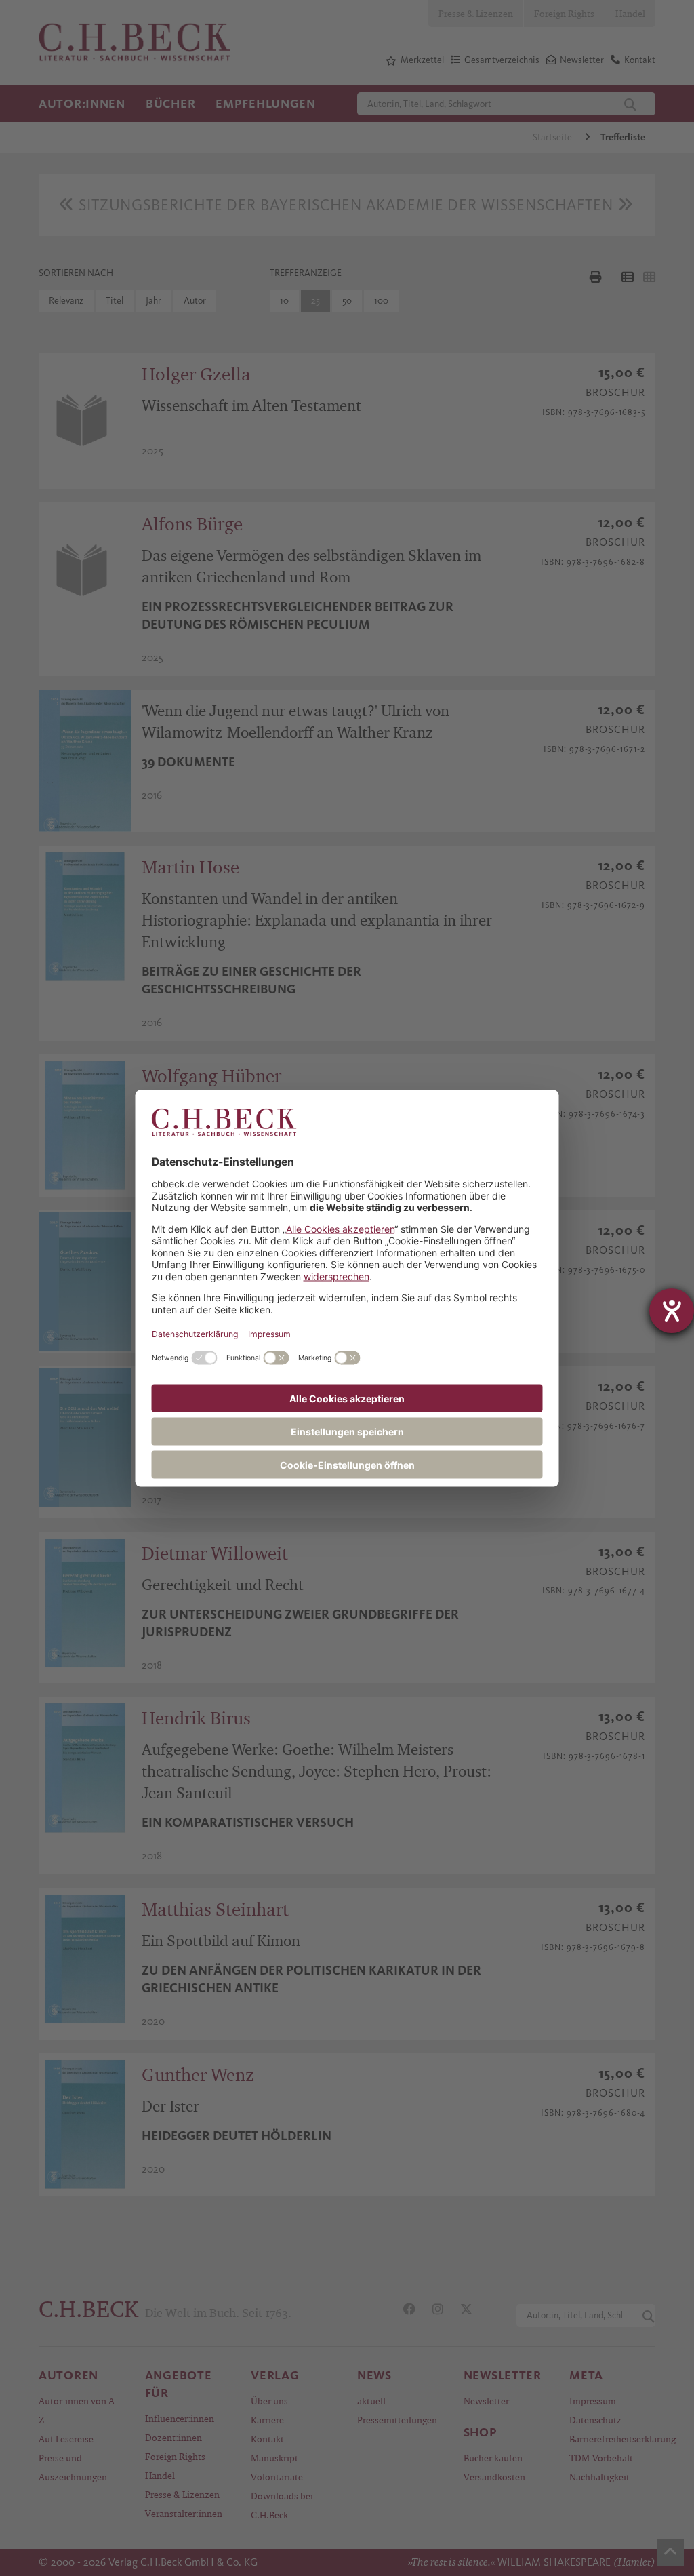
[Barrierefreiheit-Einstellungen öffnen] (672, 1311)
